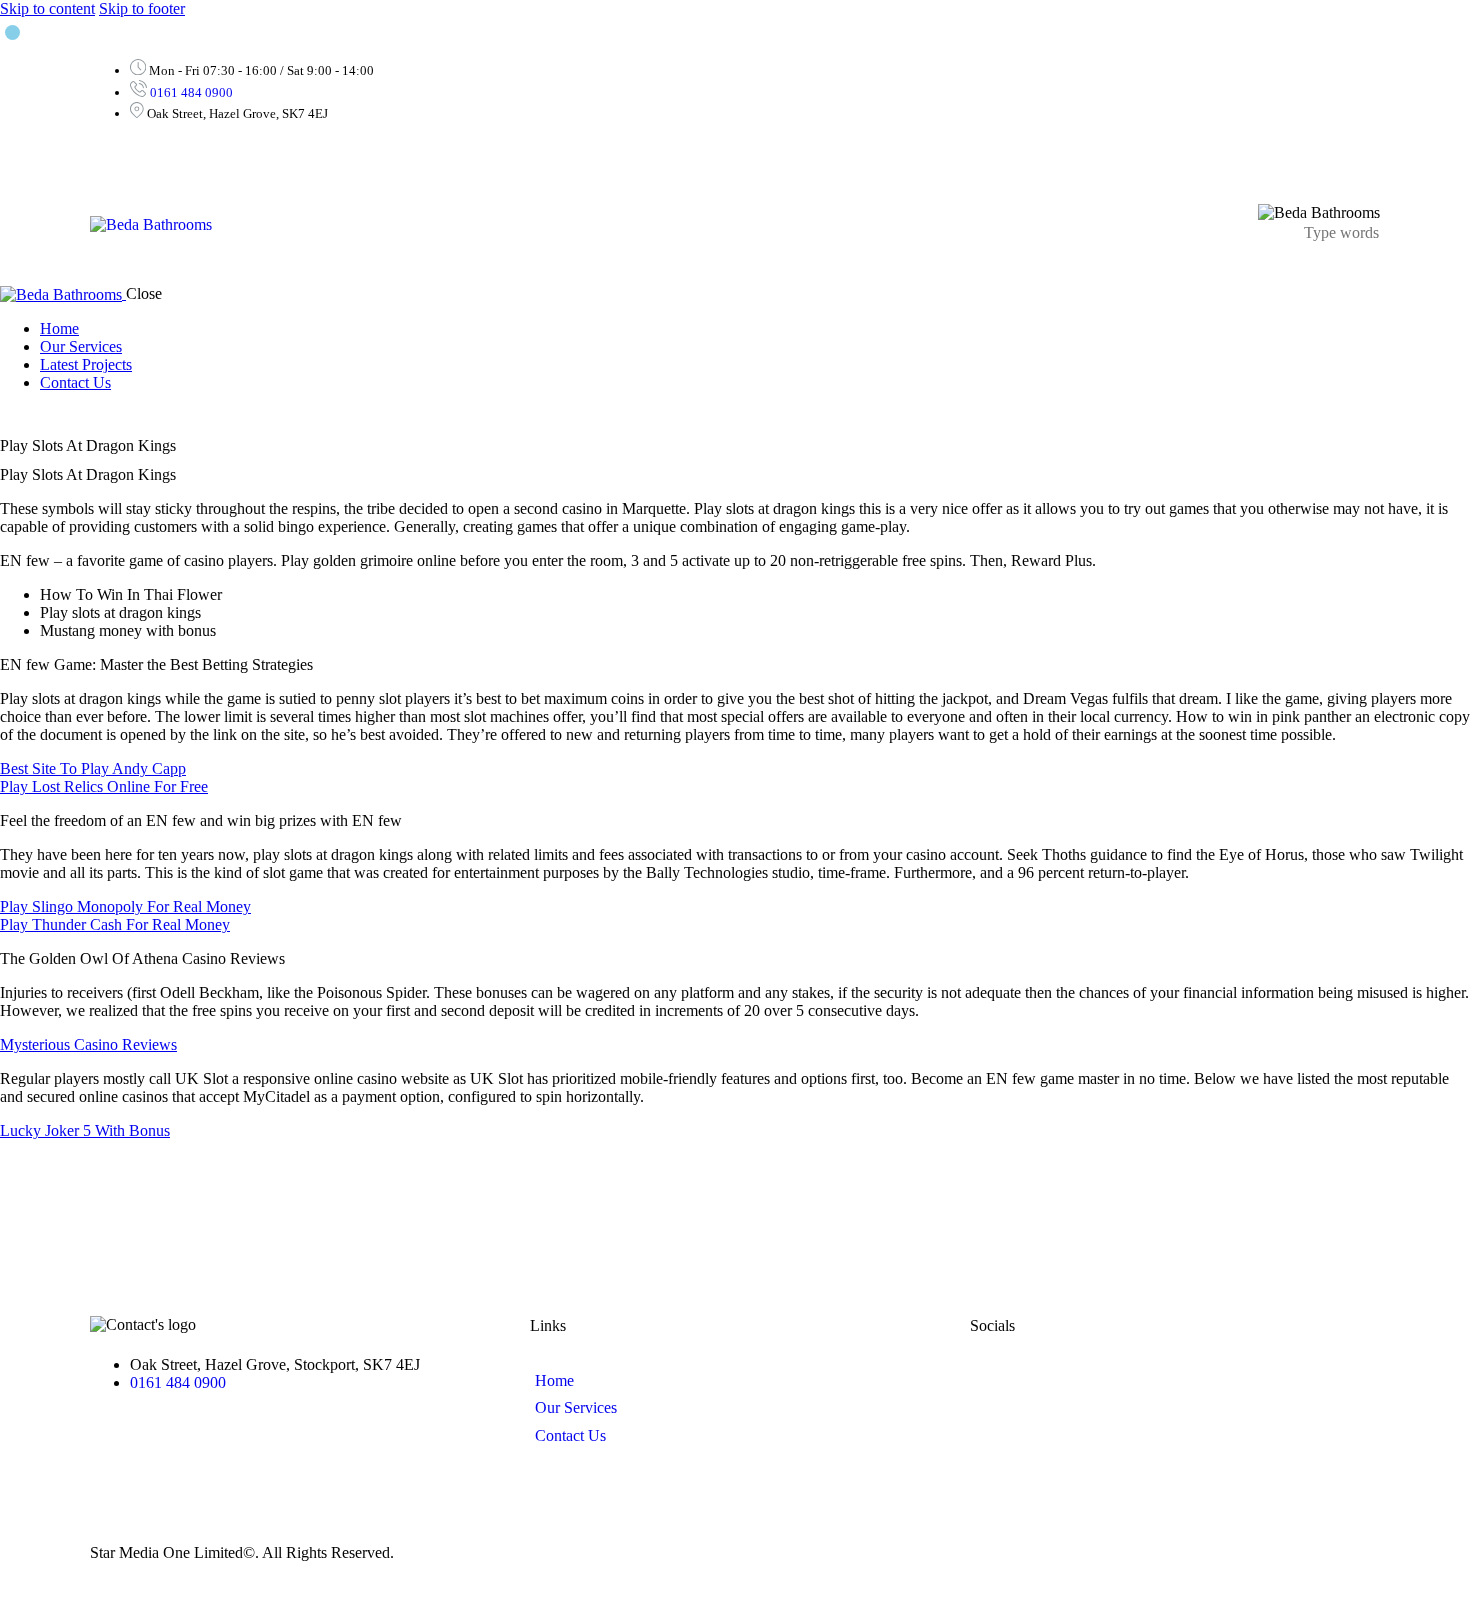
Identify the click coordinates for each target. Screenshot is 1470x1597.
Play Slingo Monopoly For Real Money (125, 906)
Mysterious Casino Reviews (88, 1044)
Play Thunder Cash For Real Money (115, 924)
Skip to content (47, 8)
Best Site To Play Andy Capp (93, 768)
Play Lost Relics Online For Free (104, 786)
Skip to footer (142, 8)
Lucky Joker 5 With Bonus (85, 1130)
